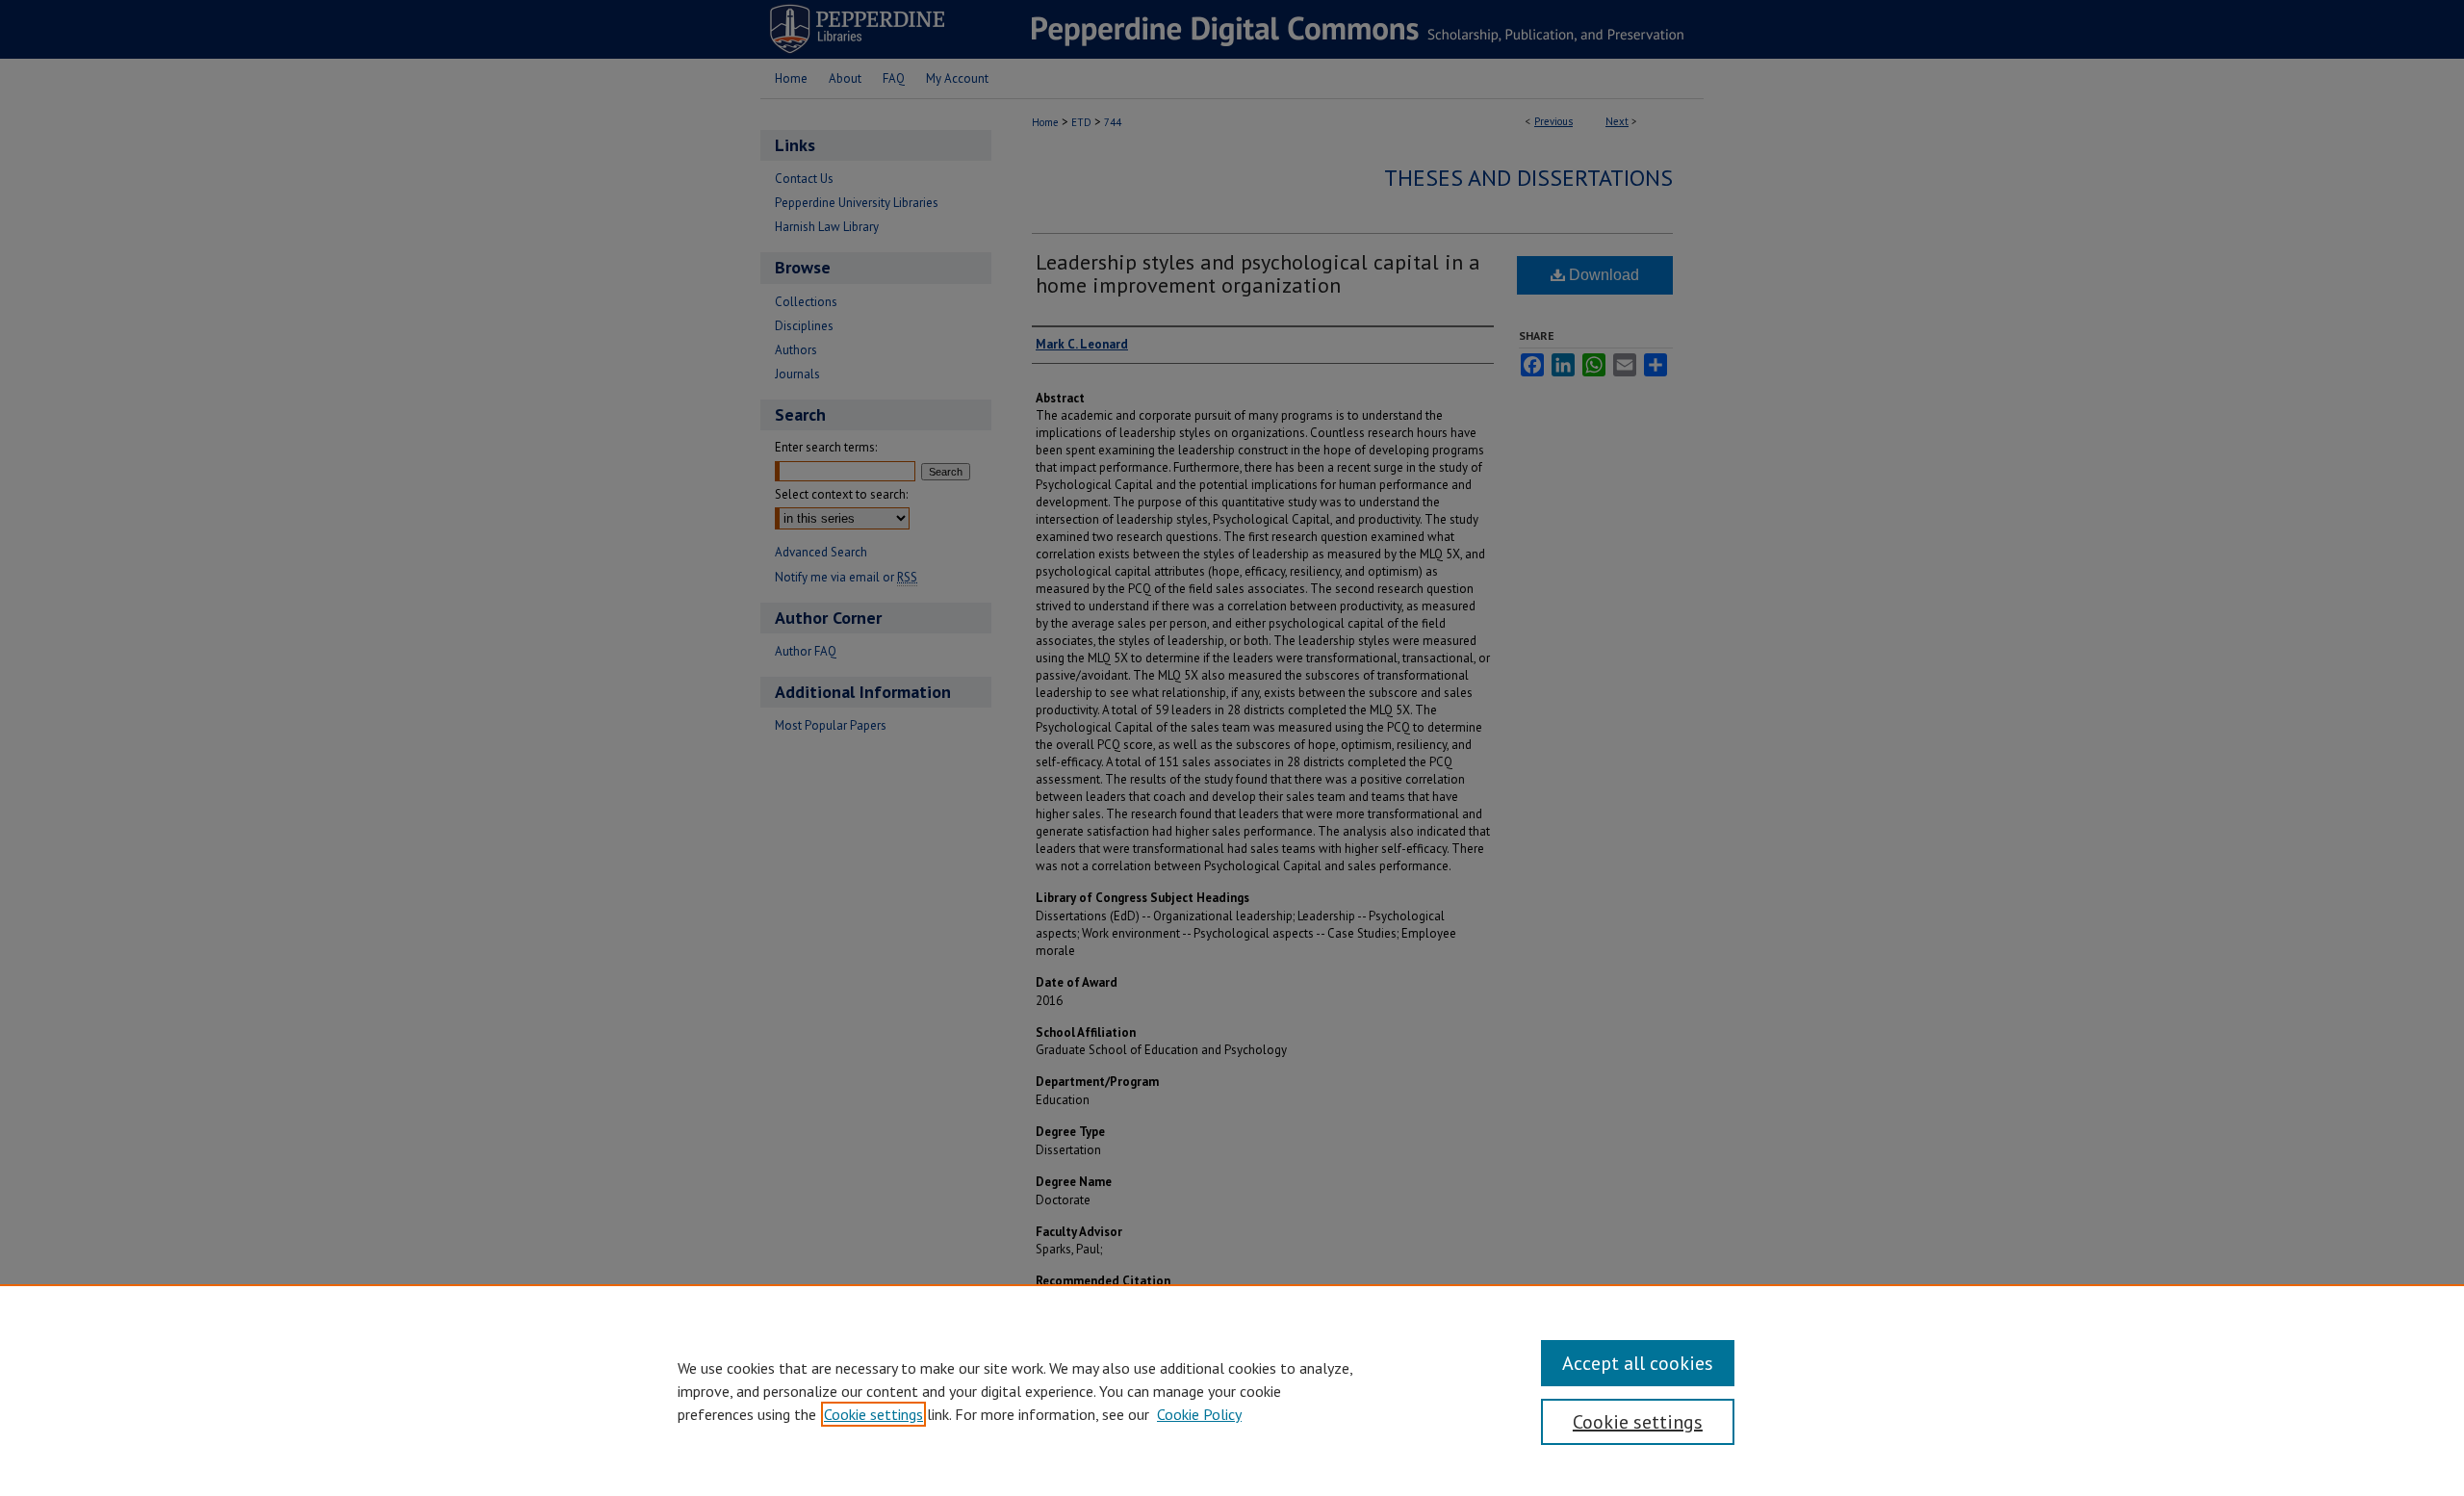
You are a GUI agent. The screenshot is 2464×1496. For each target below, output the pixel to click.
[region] (1232, 1390)
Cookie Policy (1199, 1414)
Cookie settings (873, 1414)
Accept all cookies (1638, 1363)
